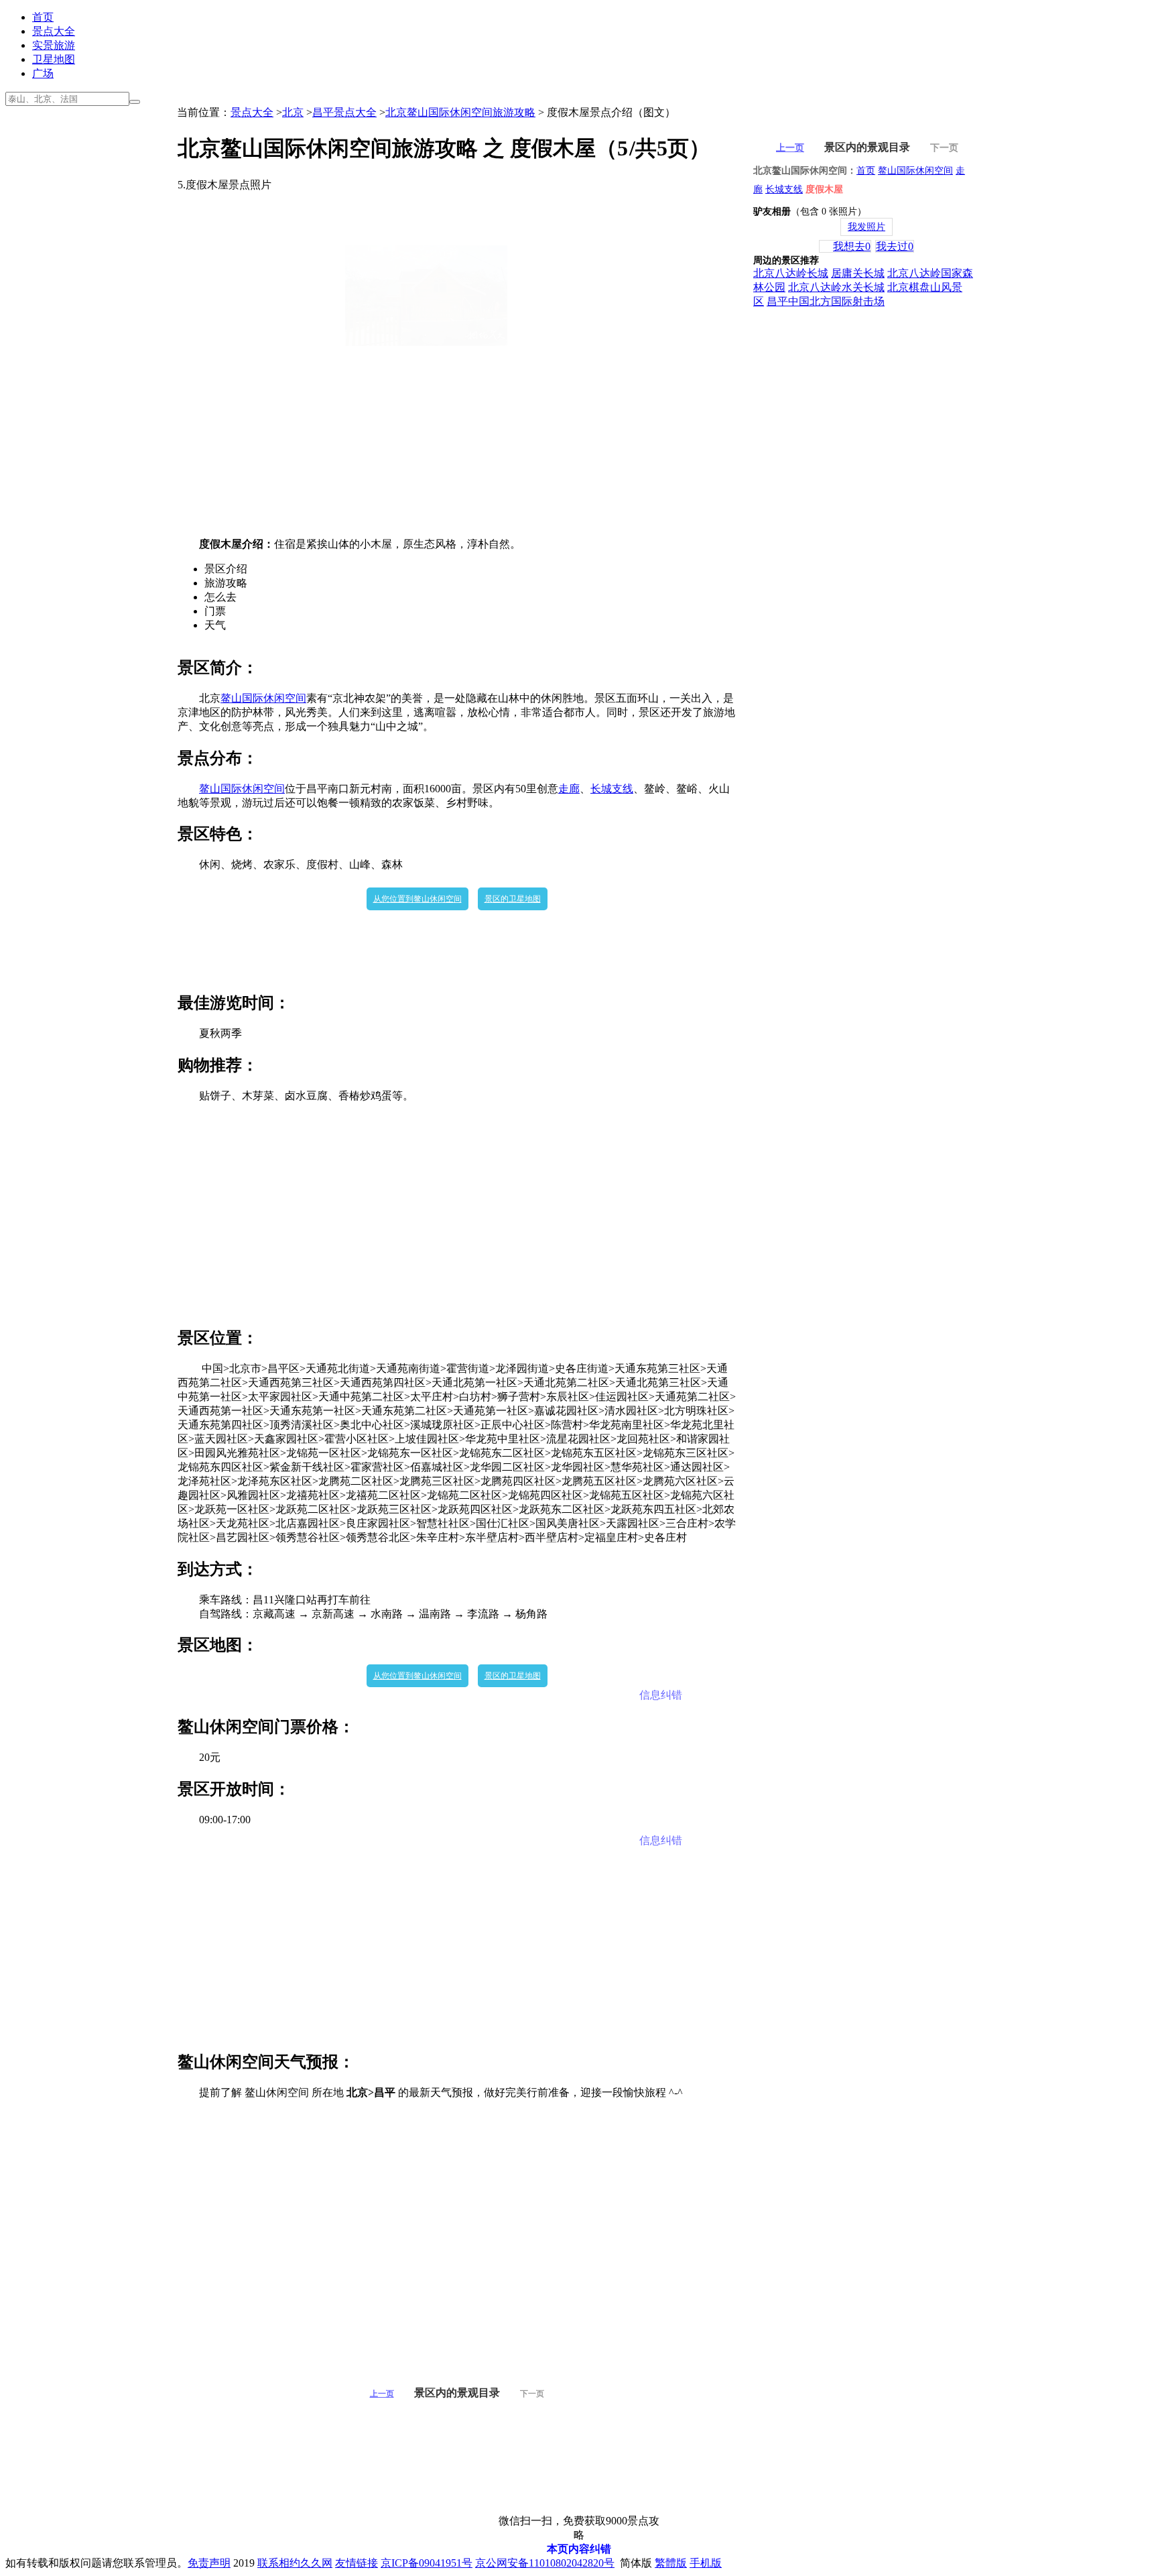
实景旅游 (54, 45)
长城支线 (612, 789)
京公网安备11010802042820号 (545, 2563)
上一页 (382, 2394)
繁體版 (671, 2563)
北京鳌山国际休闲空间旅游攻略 (460, 112)
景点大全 (54, 31)
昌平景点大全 (344, 112)
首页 (43, 17)
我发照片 (866, 227)
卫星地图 (54, 59)
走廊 (569, 789)
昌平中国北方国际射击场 (826, 301)
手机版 (706, 2563)
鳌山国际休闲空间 (263, 698)
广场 (43, 73)
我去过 (895, 246)
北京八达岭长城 (791, 273)
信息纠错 (661, 1695)
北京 (293, 112)
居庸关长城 (858, 273)
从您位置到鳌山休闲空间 (417, 899)
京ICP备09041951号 (427, 2563)
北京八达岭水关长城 (836, 287)
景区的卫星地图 (513, 899)
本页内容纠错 (579, 2549)
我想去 (852, 246)
